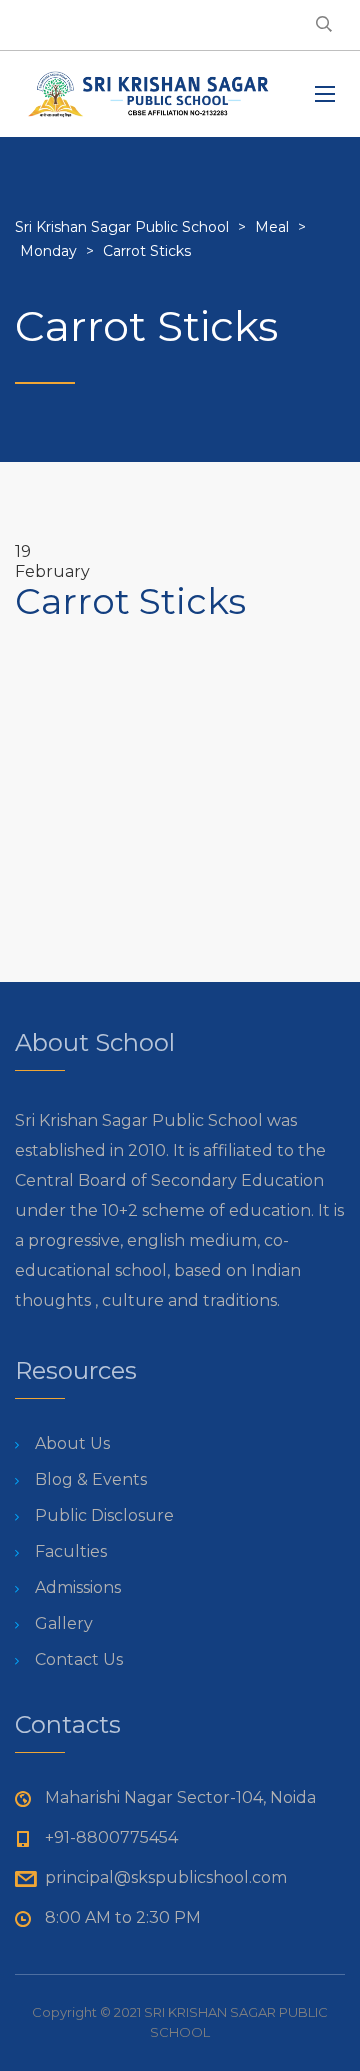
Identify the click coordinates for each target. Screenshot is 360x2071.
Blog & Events (91, 1479)
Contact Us (79, 1659)
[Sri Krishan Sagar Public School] (150, 94)
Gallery (64, 1623)
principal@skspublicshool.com (166, 1877)
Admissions (78, 1587)
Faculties (71, 1551)
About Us (72, 1443)
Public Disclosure (104, 1515)
